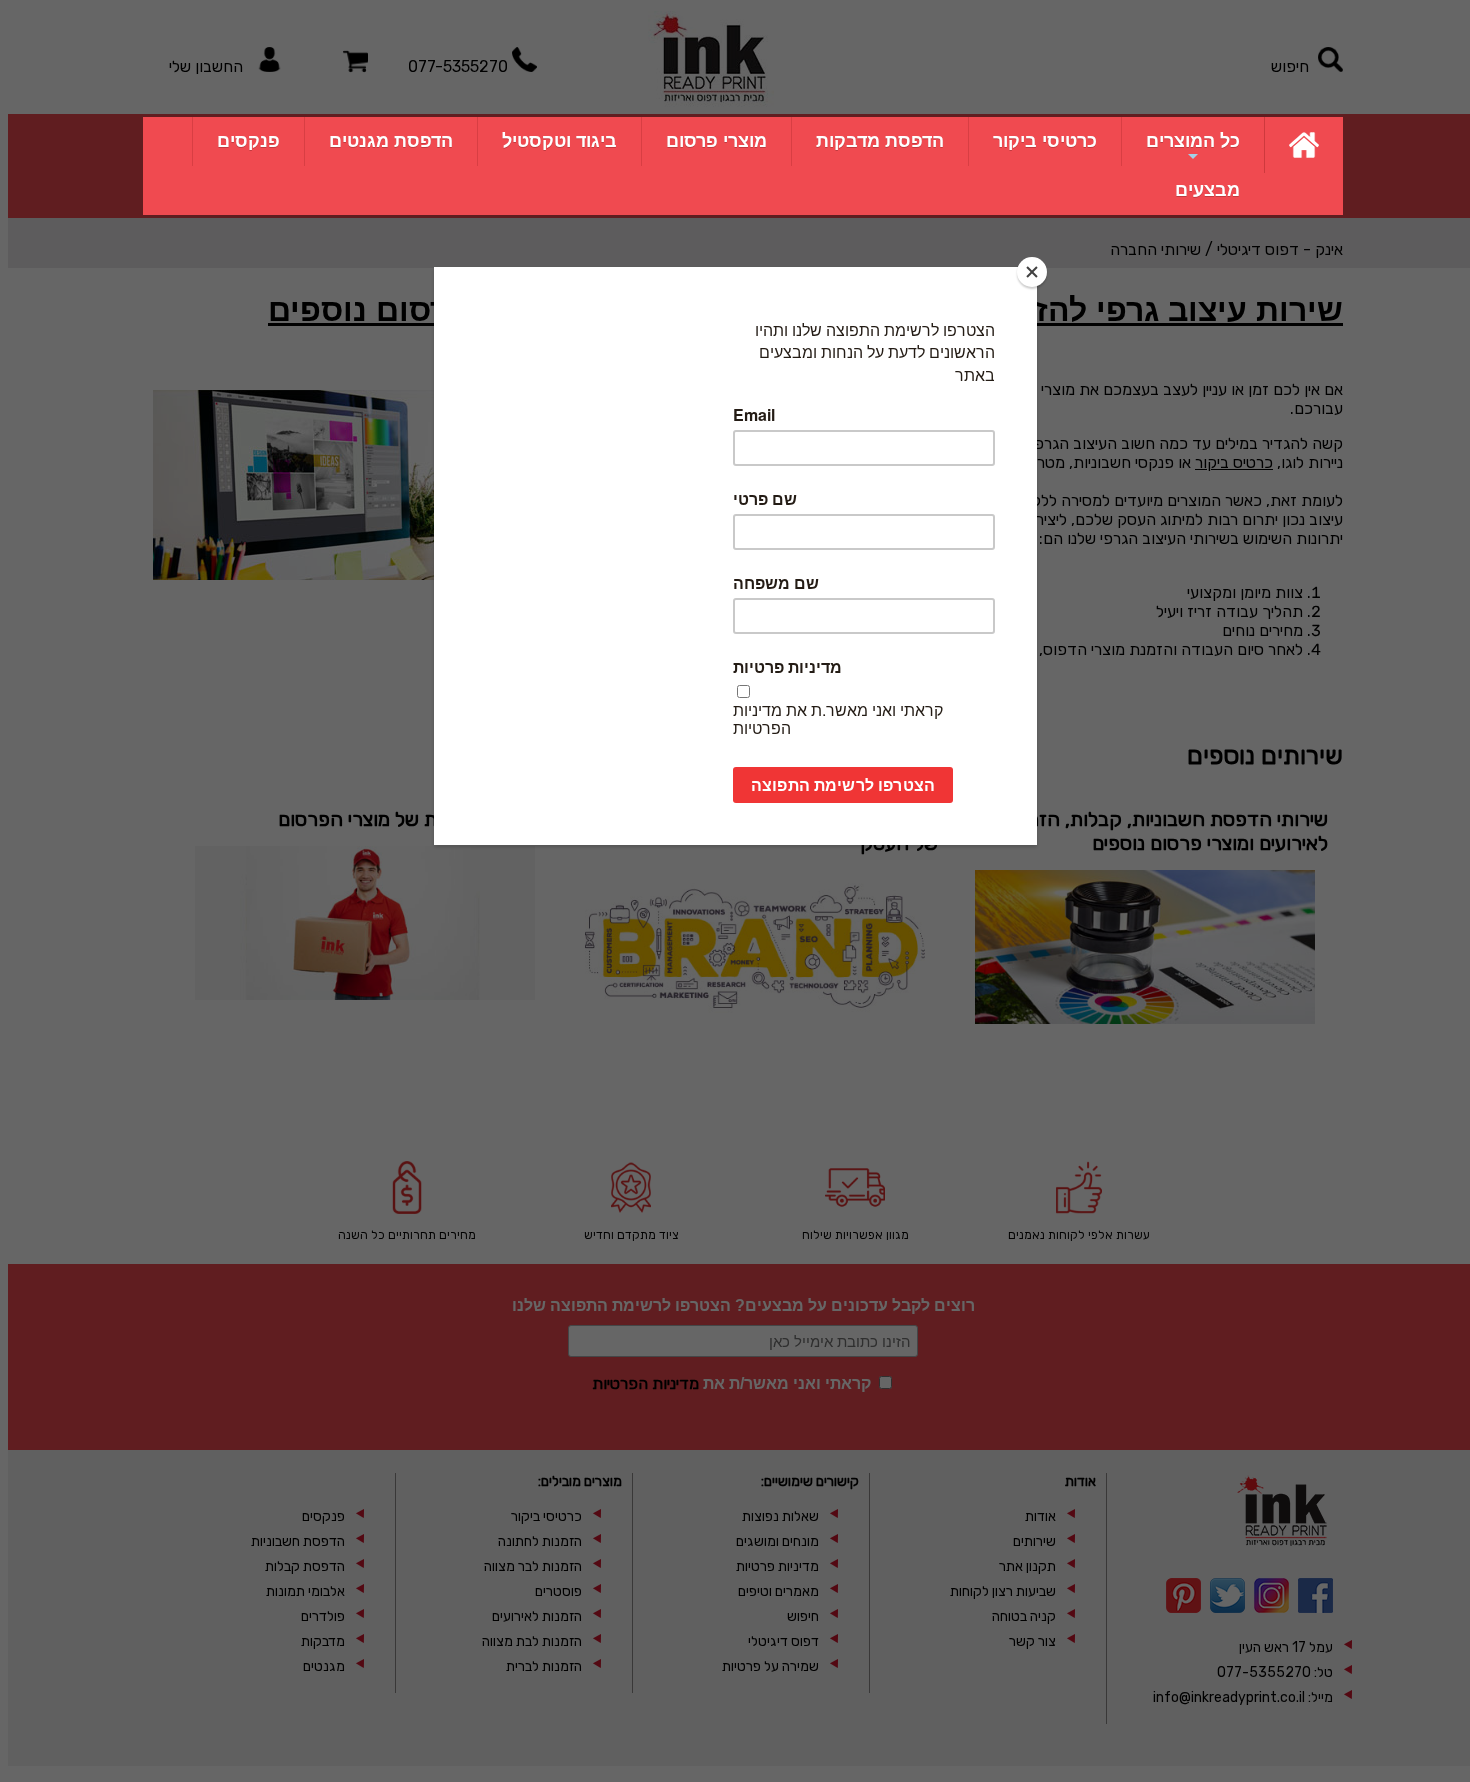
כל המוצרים (1193, 141)
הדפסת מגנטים (391, 141)
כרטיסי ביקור (1045, 141)
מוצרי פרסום (716, 141)
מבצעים (1207, 190)
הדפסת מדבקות (880, 141)
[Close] (1032, 272)
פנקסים (248, 141)
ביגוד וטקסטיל (559, 141)
